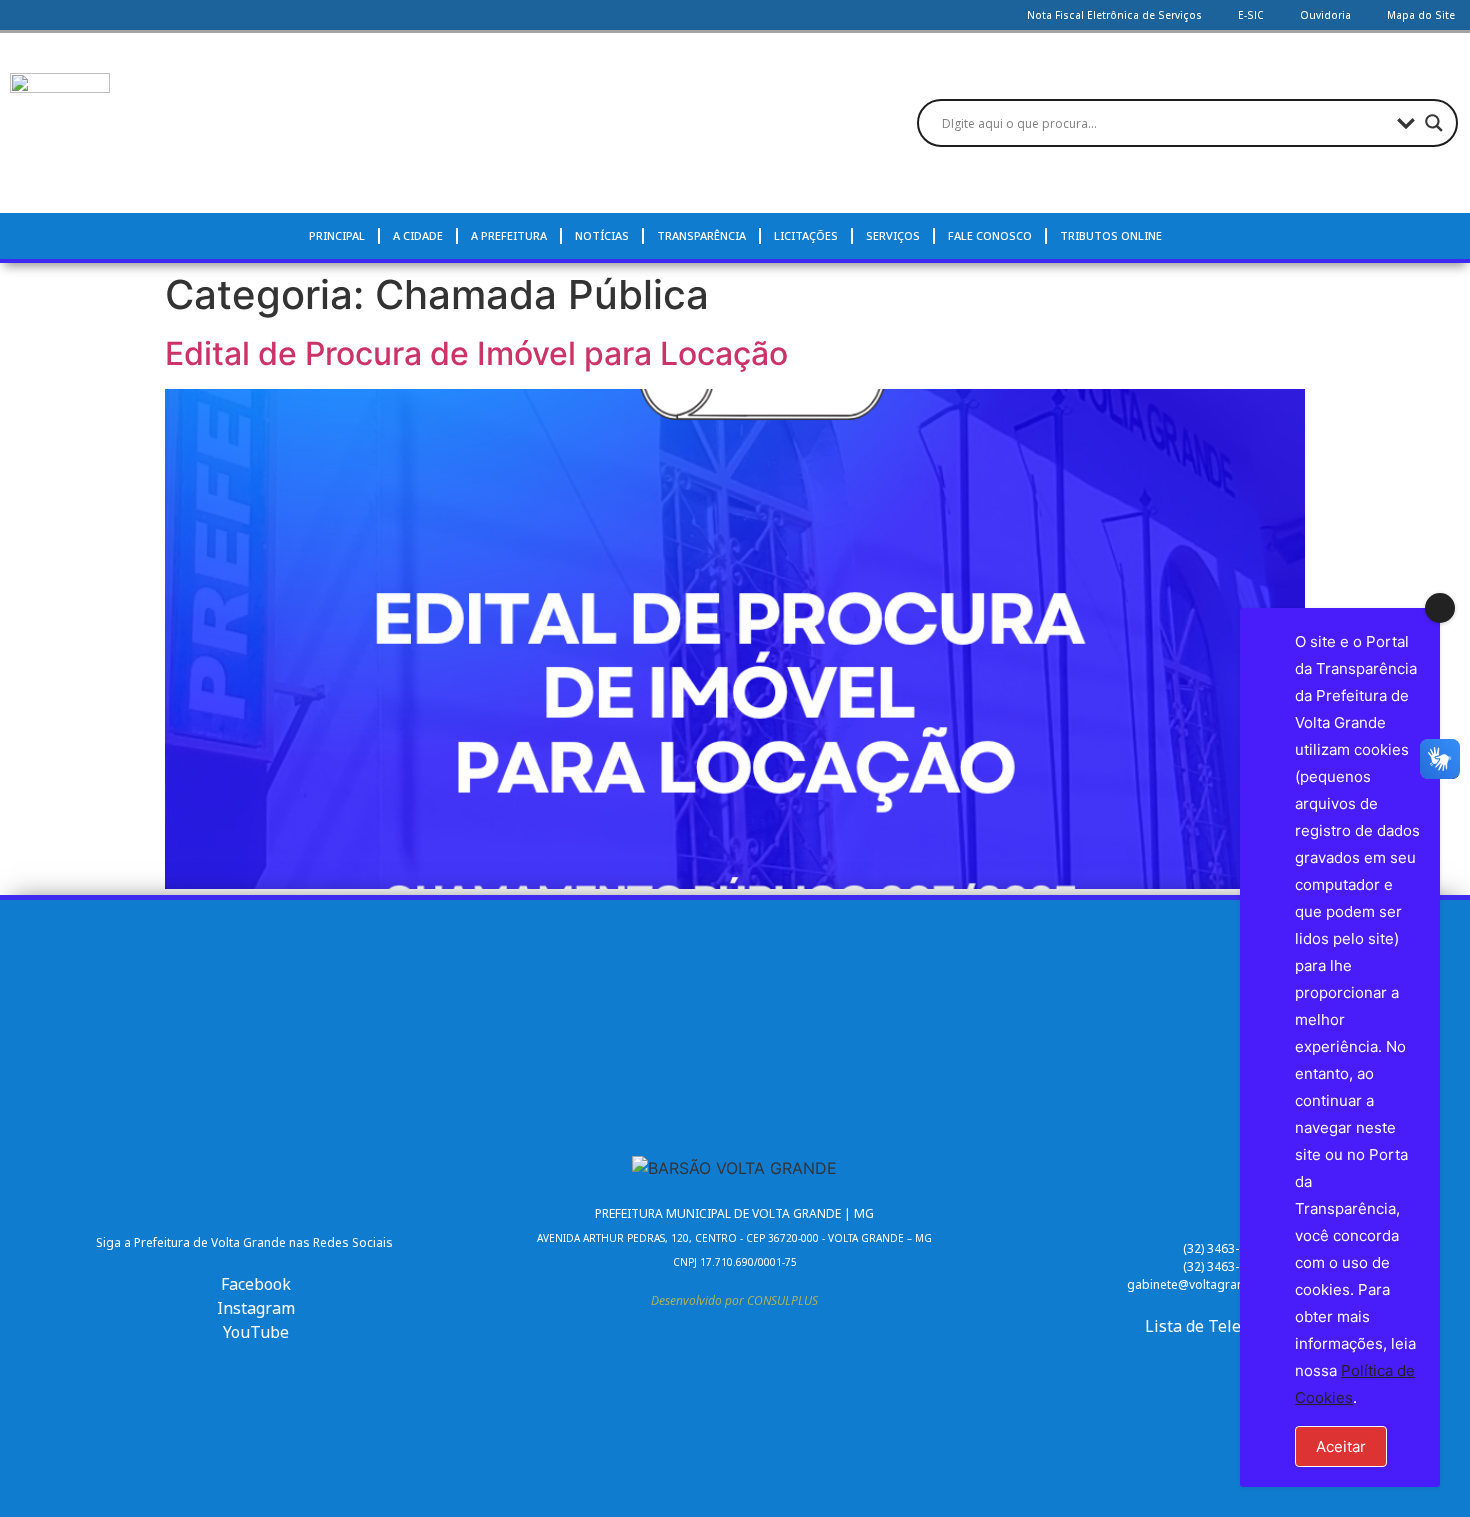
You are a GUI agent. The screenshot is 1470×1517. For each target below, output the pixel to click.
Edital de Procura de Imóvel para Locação (476, 353)
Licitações (806, 235)
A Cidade (418, 235)
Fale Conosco (990, 235)
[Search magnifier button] (1434, 123)
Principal (337, 235)
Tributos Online (1111, 235)
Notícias (602, 235)
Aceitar (1341, 1446)
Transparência (701, 235)
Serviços (893, 235)
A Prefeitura (509, 235)
